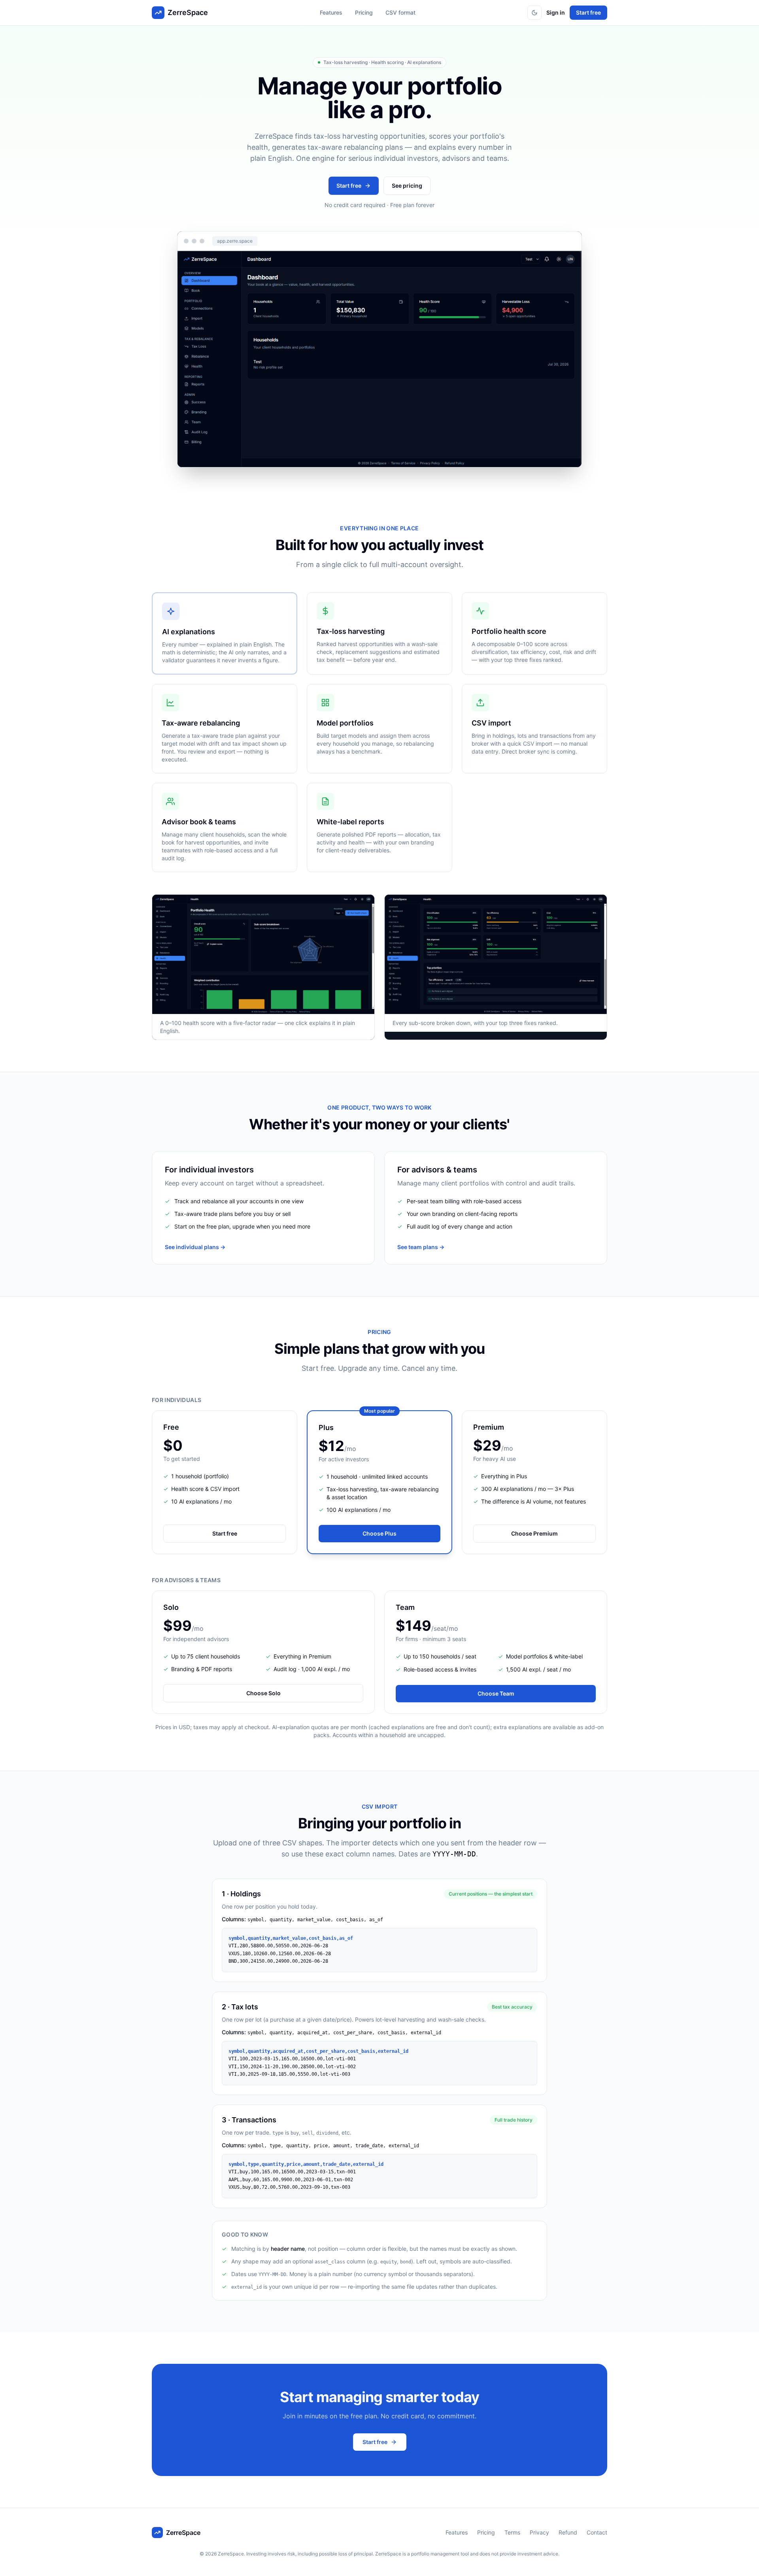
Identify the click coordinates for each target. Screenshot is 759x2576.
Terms (512, 2532)
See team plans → (421, 1247)
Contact (597, 2532)
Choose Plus (379, 1533)
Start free (588, 12)
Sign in (556, 12)
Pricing (364, 12)
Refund (568, 2532)
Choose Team (496, 1693)
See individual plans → (195, 1247)
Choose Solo (263, 1693)
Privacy (539, 2532)
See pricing (407, 186)
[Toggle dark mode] (534, 13)
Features (331, 12)
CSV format (400, 12)
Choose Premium (534, 1533)
